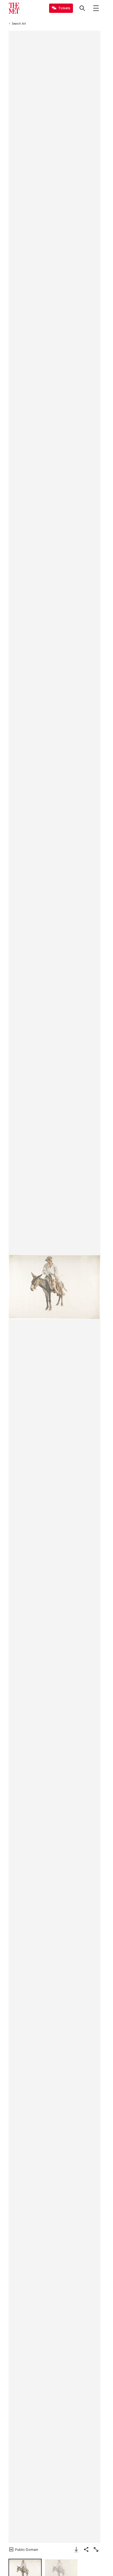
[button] (54, 1287)
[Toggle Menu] (96, 8)
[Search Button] (82, 8)
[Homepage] (14, 8)
